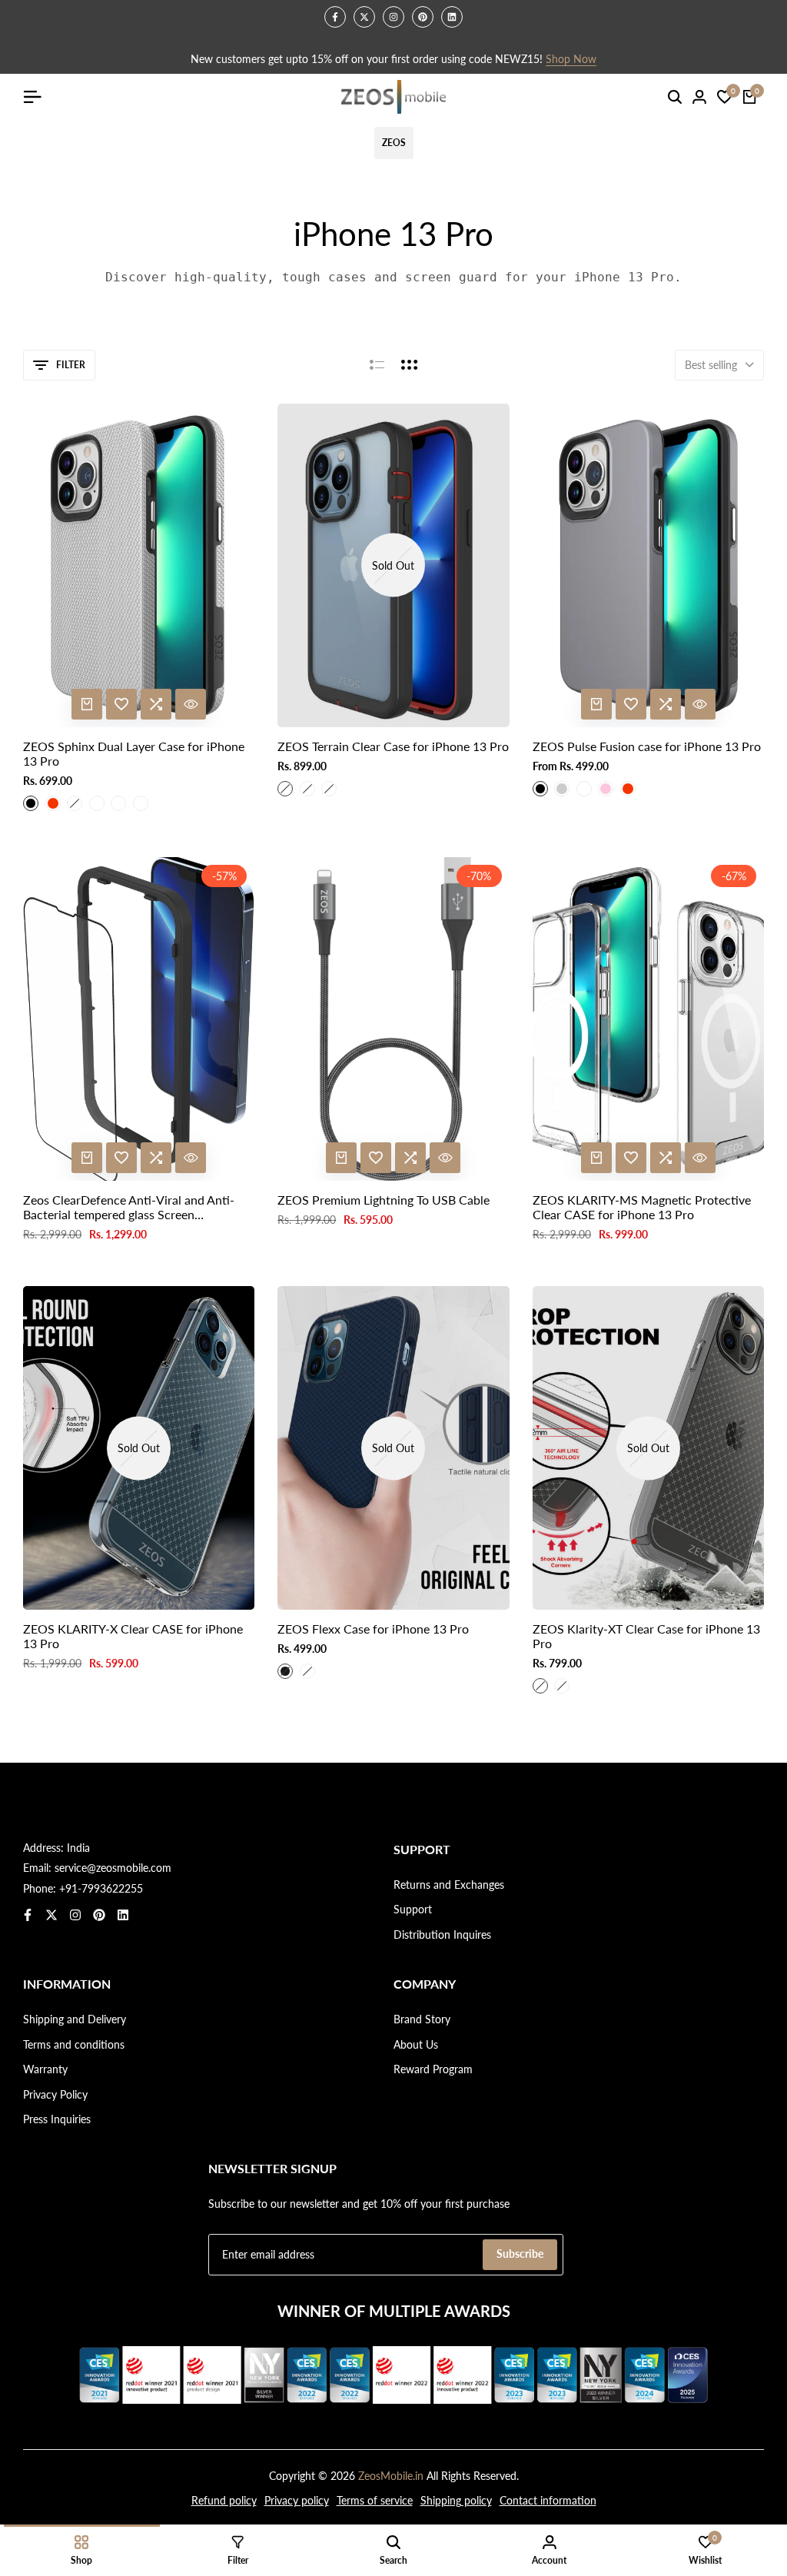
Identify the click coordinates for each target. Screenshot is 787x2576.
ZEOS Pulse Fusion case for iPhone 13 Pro (647, 746)
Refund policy (224, 2500)
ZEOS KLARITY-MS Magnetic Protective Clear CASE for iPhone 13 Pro (642, 1207)
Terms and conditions (74, 2044)
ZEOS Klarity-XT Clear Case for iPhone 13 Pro (646, 1636)
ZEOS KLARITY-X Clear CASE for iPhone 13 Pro (133, 1636)
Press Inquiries (57, 2119)
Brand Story (422, 2019)
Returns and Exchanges (449, 1885)
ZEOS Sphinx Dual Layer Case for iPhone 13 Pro (134, 753)
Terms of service (375, 2500)
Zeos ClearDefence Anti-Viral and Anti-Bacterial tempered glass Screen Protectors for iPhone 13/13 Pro (129, 1207)
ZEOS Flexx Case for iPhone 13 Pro (373, 1629)
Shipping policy (456, 2500)
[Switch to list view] (377, 365)
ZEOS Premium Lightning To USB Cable (384, 1200)
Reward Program (433, 2069)
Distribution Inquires (442, 1934)
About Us (416, 2044)
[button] (121, 704)
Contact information (548, 2500)
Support (413, 1909)
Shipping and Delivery (75, 2019)
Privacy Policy (55, 2094)
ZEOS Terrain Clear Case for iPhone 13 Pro (393, 746)
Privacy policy (297, 2500)
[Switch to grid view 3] (410, 365)
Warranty (45, 2069)
